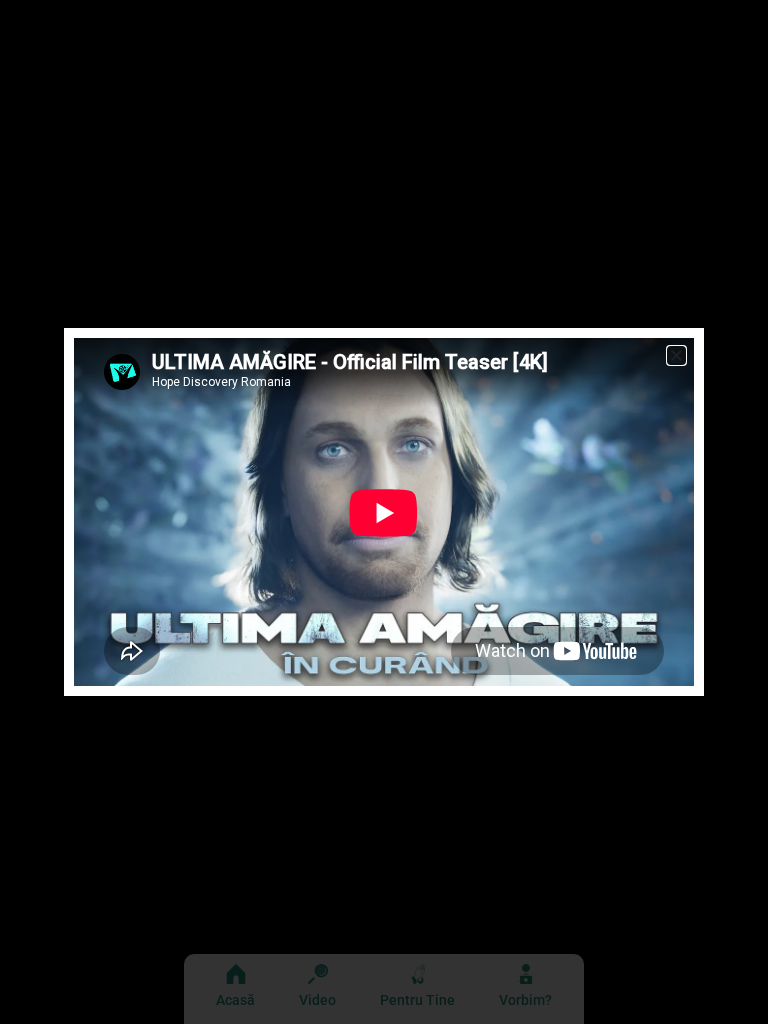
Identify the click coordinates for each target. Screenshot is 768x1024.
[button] (676, 355)
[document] (384, 512)
